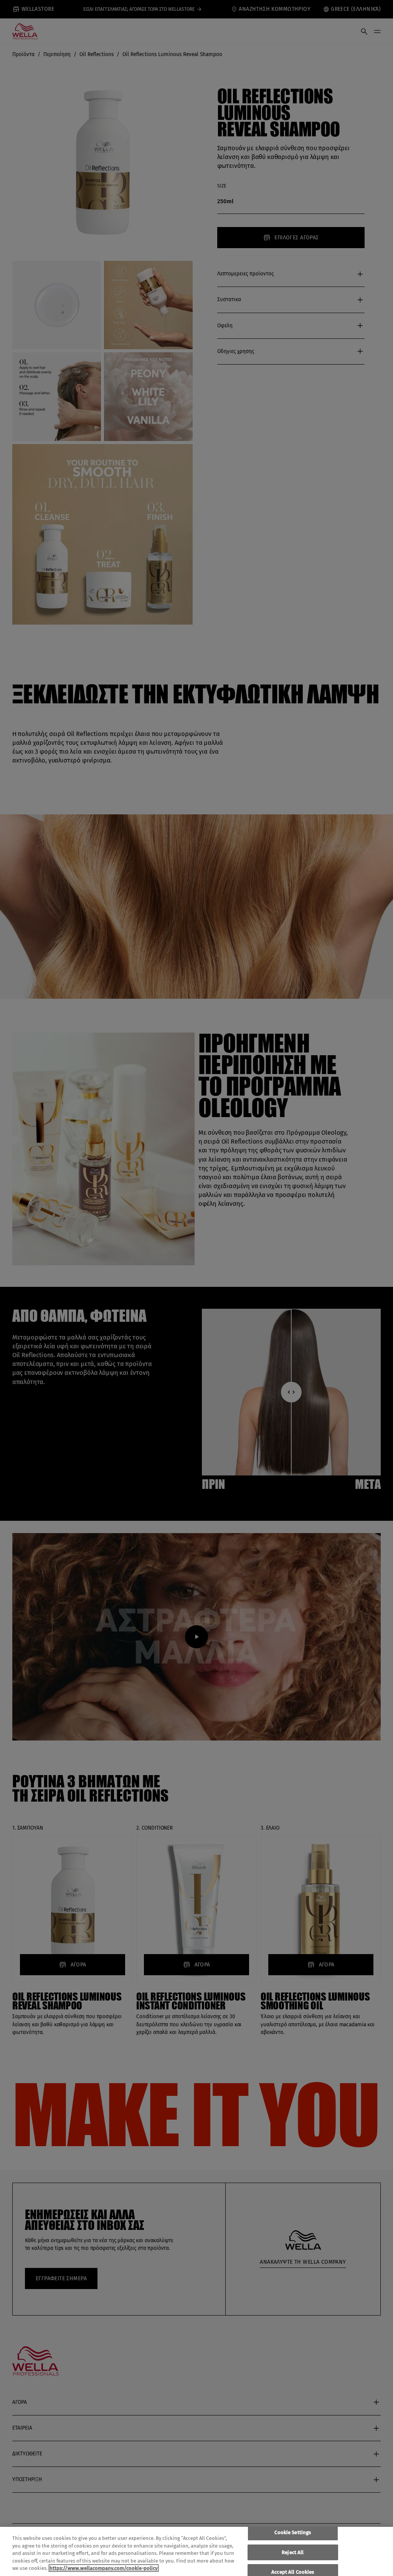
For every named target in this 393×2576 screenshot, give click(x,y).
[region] (196, 2551)
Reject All (293, 2552)
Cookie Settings (293, 2532)
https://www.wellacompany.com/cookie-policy (104, 2568)
